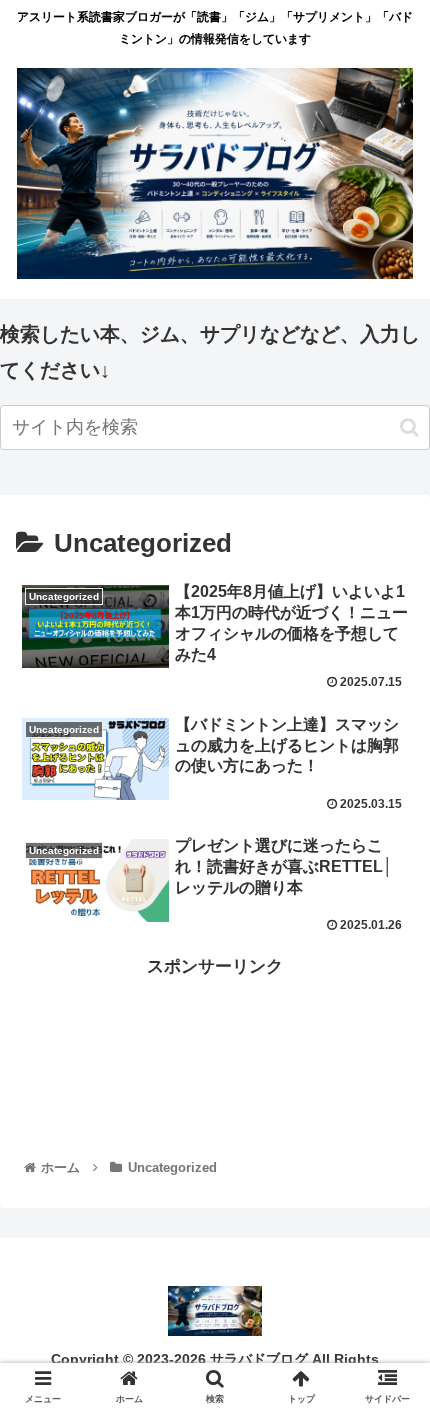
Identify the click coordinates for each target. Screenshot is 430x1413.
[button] (409, 427)
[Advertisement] (215, 1046)
